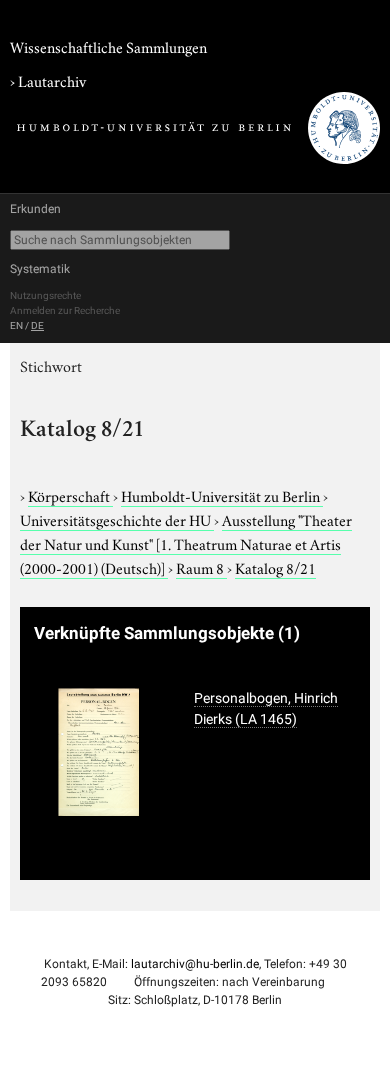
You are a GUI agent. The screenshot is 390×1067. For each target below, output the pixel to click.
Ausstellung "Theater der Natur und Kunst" (186, 543)
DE (37, 325)
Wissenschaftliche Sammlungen (108, 46)
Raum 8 (201, 567)
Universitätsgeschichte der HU (117, 519)
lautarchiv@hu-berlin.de (195, 964)
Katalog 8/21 (275, 567)
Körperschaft (70, 495)
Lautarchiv (52, 80)
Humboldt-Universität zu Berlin (222, 495)
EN (16, 325)
